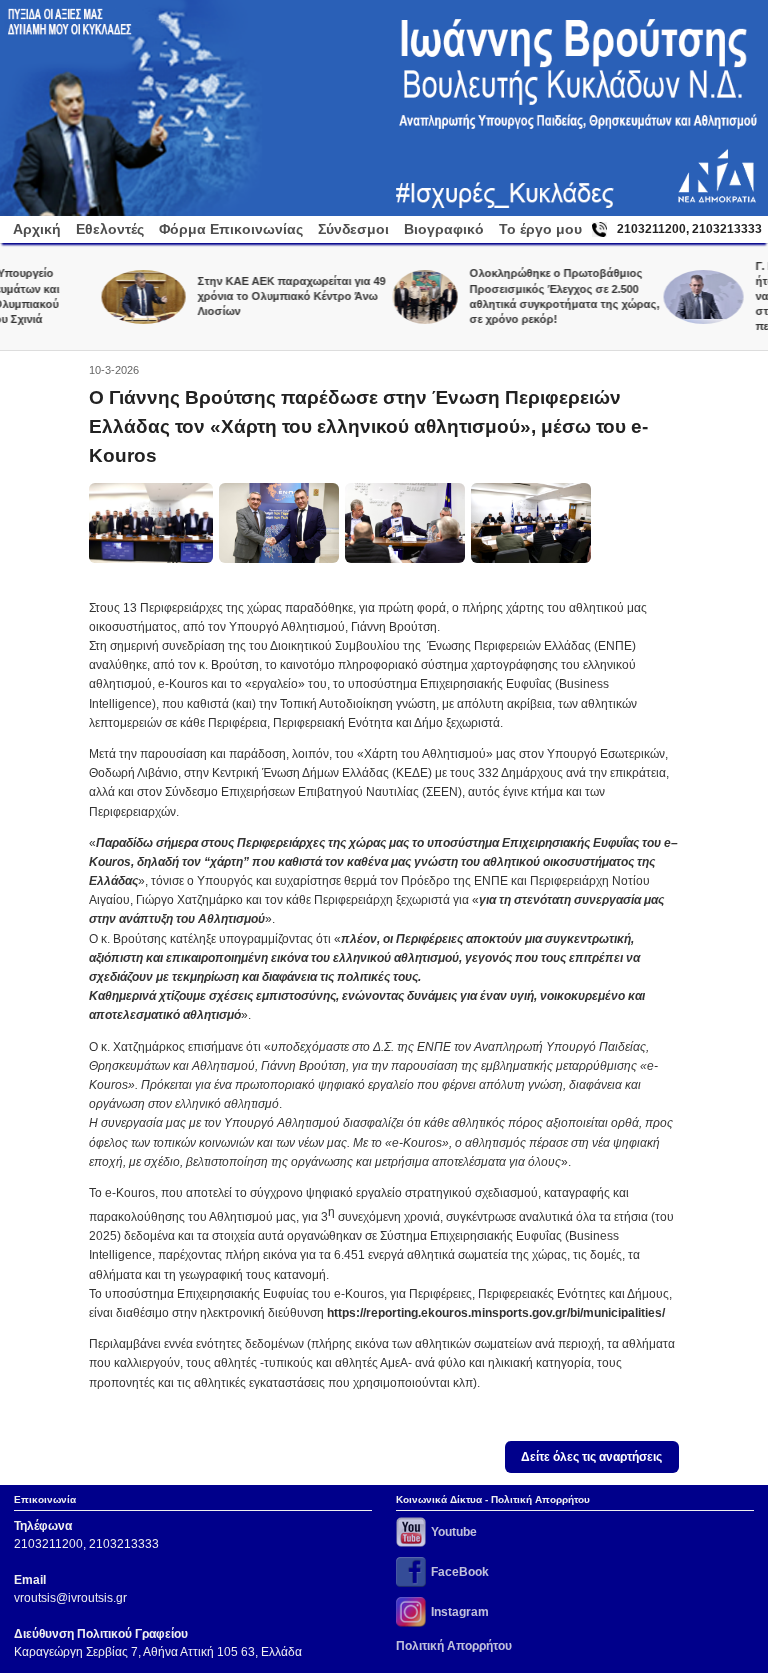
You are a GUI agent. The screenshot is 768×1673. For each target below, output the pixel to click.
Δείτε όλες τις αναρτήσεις (591, 1457)
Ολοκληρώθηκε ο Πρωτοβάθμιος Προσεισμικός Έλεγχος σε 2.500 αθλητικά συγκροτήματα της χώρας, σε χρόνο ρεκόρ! (537, 295)
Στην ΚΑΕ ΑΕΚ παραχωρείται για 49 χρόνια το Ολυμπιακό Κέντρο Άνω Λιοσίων (265, 296)
